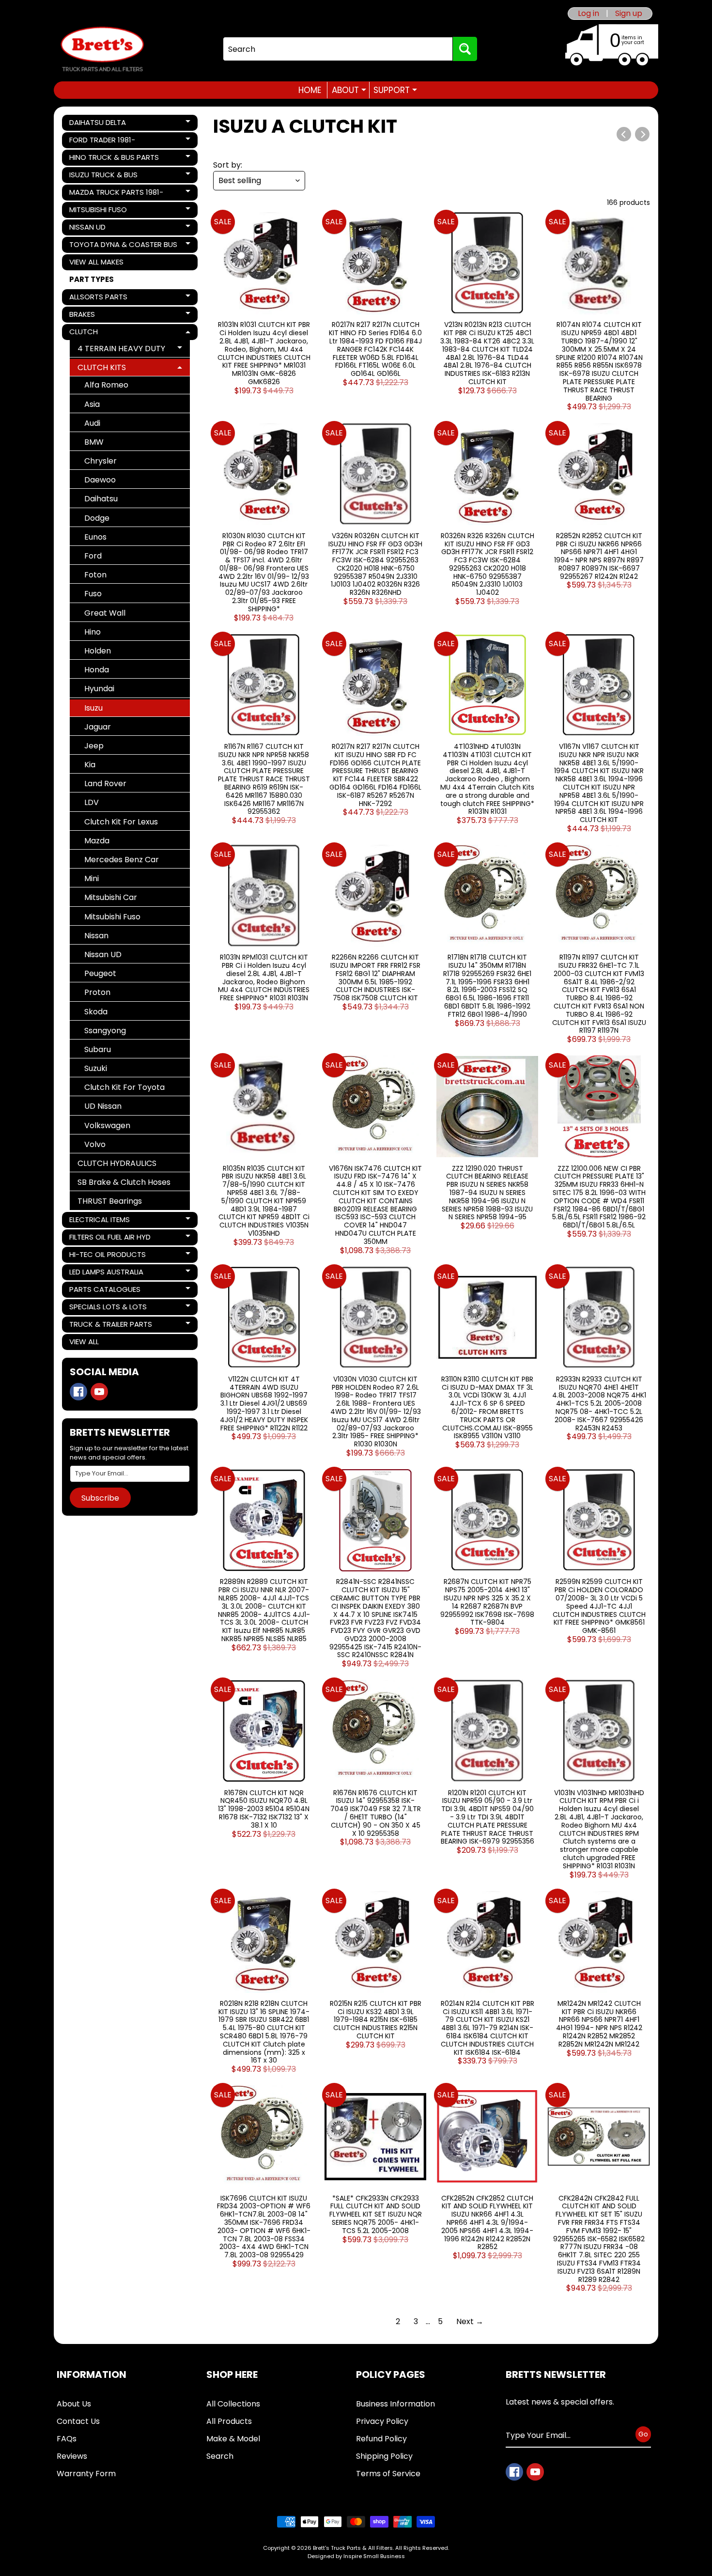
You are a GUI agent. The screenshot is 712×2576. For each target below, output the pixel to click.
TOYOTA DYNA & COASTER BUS (123, 246)
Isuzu (93, 708)
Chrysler (101, 461)
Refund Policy (381, 2439)
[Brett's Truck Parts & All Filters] (102, 49)
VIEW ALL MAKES (96, 262)
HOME (310, 90)
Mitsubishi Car (111, 897)
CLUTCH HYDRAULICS (117, 1163)
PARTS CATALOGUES (105, 1291)
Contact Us (78, 2421)
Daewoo (100, 480)
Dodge (97, 518)
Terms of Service (388, 2474)
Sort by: (228, 165)
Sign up (629, 14)
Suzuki (96, 1068)
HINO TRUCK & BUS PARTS (114, 159)
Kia (90, 765)
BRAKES (102, 316)
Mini (92, 878)
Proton (97, 992)
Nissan (96, 936)
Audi (92, 423)
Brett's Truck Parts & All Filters (353, 2548)
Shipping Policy (384, 2456)
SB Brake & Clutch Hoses (124, 1182)
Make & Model (233, 2439)
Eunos (95, 537)
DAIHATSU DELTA (102, 124)
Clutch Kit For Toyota (124, 1087)
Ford (93, 556)
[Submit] (465, 49)
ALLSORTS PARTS (102, 298)
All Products (229, 2421)
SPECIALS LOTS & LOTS (108, 1308)
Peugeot (100, 973)
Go (643, 2434)
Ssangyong (105, 1031)
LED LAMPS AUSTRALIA (106, 1273)
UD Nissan (103, 1106)
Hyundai (99, 689)
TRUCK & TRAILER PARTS (110, 1326)
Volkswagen (107, 1125)
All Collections (233, 2404)
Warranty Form (86, 2474)
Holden (98, 651)
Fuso (93, 594)
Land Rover (105, 784)
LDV (92, 802)
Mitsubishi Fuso (112, 917)
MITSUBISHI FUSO (102, 211)
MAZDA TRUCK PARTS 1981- (116, 194)
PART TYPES (92, 279)
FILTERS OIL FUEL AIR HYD (110, 1239)
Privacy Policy (382, 2421)
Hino (93, 632)
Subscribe (100, 1498)
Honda (97, 670)
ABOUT (349, 90)
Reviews (72, 2456)
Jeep (94, 746)
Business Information (395, 2404)
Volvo (95, 1144)
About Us (74, 2404)
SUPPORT (395, 90)
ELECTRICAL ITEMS (102, 1221)
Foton (95, 575)
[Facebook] (78, 1392)
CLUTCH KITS (113, 369)
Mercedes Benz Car (122, 860)
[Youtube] (99, 1392)
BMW (94, 442)
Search (220, 2456)
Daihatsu (101, 499)
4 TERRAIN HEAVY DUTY (121, 350)
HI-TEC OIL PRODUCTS (107, 1256)
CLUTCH (102, 333)
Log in (588, 14)
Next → (470, 2321)
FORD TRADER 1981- (102, 141)
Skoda (96, 1012)
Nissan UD (103, 954)
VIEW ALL (84, 1342)
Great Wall (105, 613)
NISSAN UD (102, 229)
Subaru (98, 1049)
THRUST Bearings (110, 1201)
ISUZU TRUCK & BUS (103, 176)
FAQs (67, 2439)
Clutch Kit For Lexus (121, 822)
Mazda (97, 841)
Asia (92, 404)
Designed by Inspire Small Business (356, 2556)
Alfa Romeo (106, 385)
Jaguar (98, 727)
